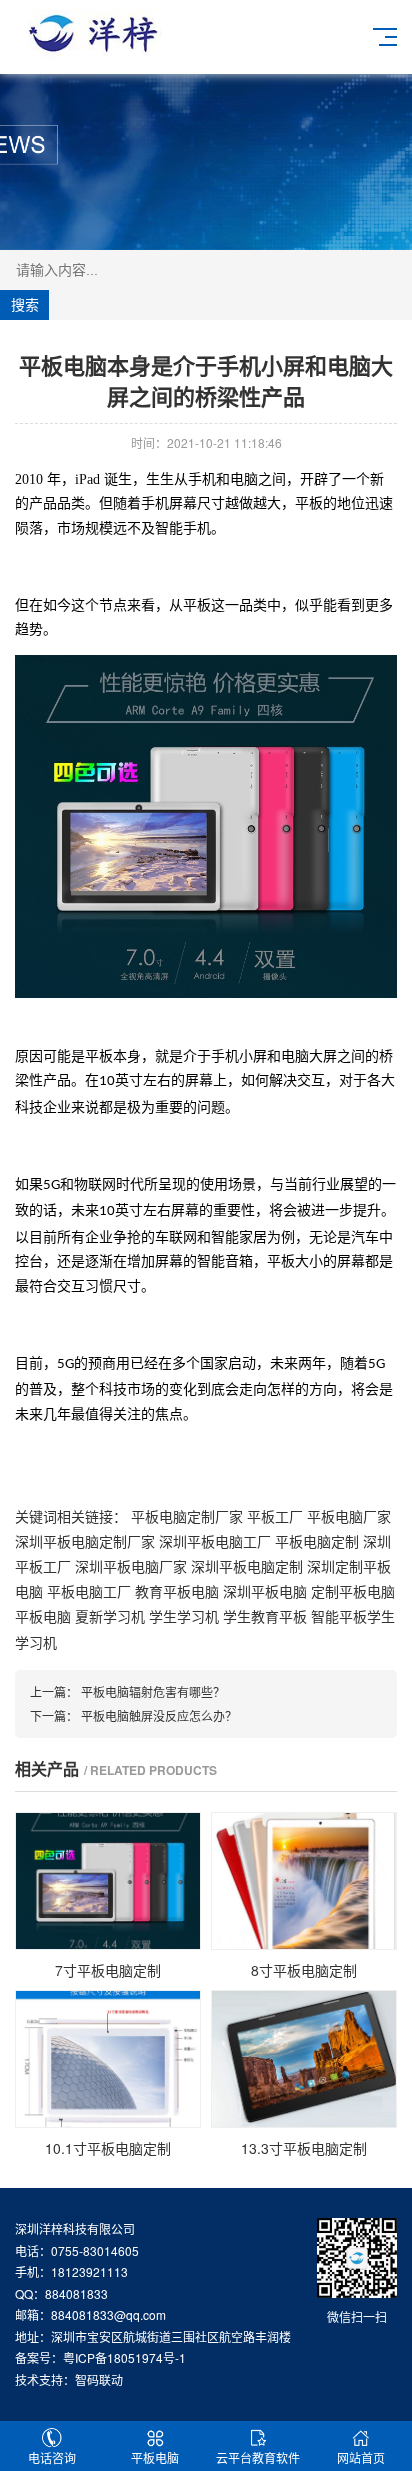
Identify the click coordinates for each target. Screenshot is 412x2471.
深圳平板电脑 (265, 1591)
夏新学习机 (110, 1616)
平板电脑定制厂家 (187, 1516)
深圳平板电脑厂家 (131, 1566)
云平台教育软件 (258, 2457)
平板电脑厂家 (349, 1516)
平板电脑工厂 (89, 1591)
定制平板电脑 (353, 1591)
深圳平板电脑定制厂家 (85, 1541)
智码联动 (99, 2379)
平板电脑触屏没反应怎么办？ (159, 1715)
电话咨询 (52, 2457)
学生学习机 (184, 1616)
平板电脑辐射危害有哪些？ (153, 1691)
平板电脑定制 (317, 1541)
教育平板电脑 (177, 1591)
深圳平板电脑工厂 (215, 1541)
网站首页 (361, 2457)
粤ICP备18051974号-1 (124, 2357)
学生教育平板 (265, 1616)
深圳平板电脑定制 (247, 1566)
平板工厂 (275, 1516)
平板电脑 (43, 1616)
